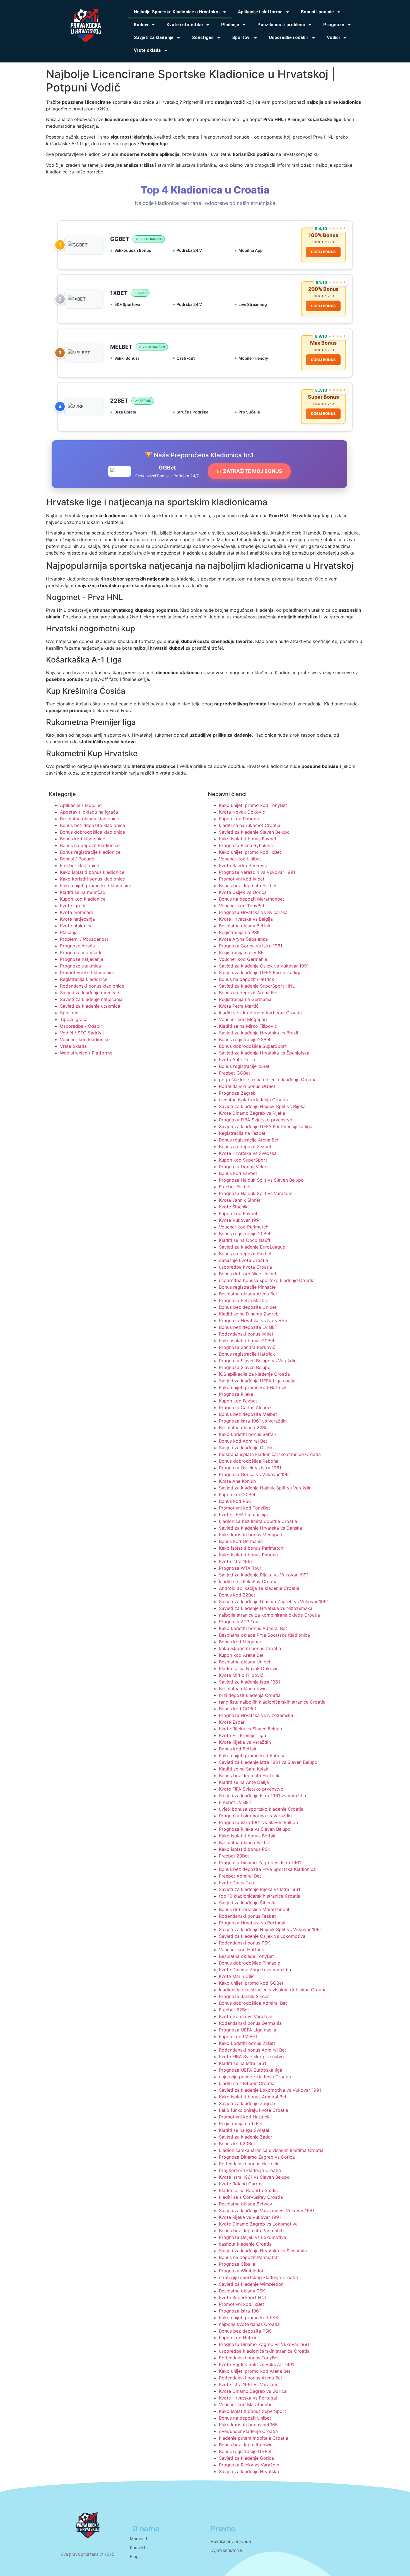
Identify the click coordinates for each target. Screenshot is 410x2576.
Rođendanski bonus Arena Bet (251, 2378)
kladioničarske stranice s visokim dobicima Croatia (273, 1990)
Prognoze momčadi (81, 952)
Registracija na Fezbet (242, 1133)
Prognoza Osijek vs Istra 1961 (250, 1468)
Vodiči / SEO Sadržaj (82, 1033)
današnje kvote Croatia (243, 1260)
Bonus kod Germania (241, 1541)
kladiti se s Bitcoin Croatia (247, 2083)
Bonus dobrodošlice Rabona (249, 1461)
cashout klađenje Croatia (245, 2244)
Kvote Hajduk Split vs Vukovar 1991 (256, 2364)
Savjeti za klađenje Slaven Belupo (254, 832)
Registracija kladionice (84, 979)
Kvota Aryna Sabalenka (243, 939)
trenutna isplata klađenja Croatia (253, 1100)
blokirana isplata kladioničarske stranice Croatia (270, 1454)
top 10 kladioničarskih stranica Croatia (260, 1896)
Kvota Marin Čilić (237, 1976)
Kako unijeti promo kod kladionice (96, 886)
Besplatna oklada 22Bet (244, 1428)
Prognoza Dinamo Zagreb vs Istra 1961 (260, 1863)
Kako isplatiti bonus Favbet (248, 839)
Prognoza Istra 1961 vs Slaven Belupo (259, 1822)
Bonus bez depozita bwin (246, 2445)
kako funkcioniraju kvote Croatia (254, 2110)
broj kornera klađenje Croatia (250, 2170)
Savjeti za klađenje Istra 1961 (249, 1682)
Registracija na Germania (245, 999)
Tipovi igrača (74, 1019)
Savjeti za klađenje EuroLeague (252, 1247)
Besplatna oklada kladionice (90, 819)
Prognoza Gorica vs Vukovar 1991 (255, 1474)
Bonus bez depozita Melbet (248, 1414)
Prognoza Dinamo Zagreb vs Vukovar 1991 (264, 2344)
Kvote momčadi (76, 912)
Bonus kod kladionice (83, 839)
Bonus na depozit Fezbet (245, 1146)
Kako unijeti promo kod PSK (249, 2318)
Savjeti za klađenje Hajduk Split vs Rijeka (262, 1106)
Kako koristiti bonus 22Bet (247, 2043)
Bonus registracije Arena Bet (249, 1140)
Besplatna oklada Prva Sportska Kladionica (264, 1635)
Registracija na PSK (239, 932)
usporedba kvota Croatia (245, 1267)
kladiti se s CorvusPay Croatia (251, 2197)
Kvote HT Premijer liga (243, 1735)
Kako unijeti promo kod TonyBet (253, 805)
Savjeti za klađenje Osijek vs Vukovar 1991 (264, 966)
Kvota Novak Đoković (242, 812)
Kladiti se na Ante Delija (244, 1782)
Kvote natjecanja (77, 919)
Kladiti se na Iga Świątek (245, 2130)
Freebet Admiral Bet (240, 1876)
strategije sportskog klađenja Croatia (258, 2277)
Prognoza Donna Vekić (243, 1167)
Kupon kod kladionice (83, 899)
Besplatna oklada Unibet (245, 1662)
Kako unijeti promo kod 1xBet (250, 852)
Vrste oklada (73, 1046)
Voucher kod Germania (243, 959)
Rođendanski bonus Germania (250, 2023)
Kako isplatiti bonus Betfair (247, 1836)
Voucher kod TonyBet (242, 906)
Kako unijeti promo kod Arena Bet (255, 2371)
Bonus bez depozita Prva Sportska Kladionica (267, 1869)
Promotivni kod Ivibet (242, 879)
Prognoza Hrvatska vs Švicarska (253, 912)
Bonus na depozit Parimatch (249, 2257)
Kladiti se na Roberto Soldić (248, 2190)
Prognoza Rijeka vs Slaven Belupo (255, 1829)
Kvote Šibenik (233, 1207)
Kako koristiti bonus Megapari (251, 1535)
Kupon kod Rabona (239, 819)
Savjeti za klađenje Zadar (246, 2137)
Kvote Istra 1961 (236, 1561)
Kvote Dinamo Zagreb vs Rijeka (252, 1113)
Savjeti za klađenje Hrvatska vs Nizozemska (266, 1608)
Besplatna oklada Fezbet (245, 1842)
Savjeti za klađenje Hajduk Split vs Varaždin (265, 1488)
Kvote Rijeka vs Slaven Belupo (251, 1729)
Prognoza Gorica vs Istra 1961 (251, 946)
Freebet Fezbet (235, 1187)
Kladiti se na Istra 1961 (243, 2063)
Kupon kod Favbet (238, 1213)
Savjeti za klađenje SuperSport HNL (257, 986)
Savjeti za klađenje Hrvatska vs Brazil (259, 1033)
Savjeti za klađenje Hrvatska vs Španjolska (264, 1053)
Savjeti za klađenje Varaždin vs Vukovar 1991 (267, 2210)
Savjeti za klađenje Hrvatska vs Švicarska (263, 2251)
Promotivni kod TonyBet (244, 1508)
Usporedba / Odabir (81, 1026)
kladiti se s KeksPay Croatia (248, 1581)
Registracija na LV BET (243, 952)
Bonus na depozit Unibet (245, 2418)
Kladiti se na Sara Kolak (244, 1769)
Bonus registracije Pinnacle (247, 1287)
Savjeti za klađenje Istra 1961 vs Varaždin (262, 1796)
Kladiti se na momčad (83, 892)
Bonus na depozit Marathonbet (252, 899)
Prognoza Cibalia (237, 2264)
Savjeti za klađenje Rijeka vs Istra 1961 (260, 1889)
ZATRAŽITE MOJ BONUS (252, 471)
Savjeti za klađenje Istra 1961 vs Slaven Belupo (268, 1762)
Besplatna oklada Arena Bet (248, 1294)
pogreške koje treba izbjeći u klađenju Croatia (268, 1080)
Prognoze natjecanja (82, 959)
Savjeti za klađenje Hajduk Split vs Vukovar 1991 (270, 1929)
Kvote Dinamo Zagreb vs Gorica (253, 2391)
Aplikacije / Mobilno (81, 805)
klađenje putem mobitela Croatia (254, 2438)
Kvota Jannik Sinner (240, 1200)
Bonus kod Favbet (238, 1173)
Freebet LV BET (235, 1802)
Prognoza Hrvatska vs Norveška (253, 1320)
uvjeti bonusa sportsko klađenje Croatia (261, 1809)
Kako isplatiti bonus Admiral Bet (253, 2097)
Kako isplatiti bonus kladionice (92, 872)
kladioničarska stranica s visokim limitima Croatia (271, 2150)
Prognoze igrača (77, 946)
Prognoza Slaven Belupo (245, 1367)
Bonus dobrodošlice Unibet (248, 1274)
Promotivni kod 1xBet (242, 2304)
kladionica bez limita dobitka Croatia (258, 1521)
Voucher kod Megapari (243, 1019)
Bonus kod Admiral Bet (243, 1441)
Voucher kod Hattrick (242, 1949)
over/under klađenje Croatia (248, 2431)
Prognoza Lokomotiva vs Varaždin (255, 1816)
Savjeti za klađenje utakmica (90, 1006)
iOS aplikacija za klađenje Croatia (254, 1374)
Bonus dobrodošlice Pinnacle (249, 1963)
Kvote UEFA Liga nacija (243, 1515)
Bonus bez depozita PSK (245, 2331)
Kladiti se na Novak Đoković (249, 1668)
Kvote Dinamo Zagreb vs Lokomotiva (258, 2224)
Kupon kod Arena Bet (241, 1655)
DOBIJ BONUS (323, 252)
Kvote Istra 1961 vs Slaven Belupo (254, 2177)
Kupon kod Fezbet (238, 1401)
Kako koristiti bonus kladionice (92, 879)
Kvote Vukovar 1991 (240, 1220)
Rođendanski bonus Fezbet (247, 1916)
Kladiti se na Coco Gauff (245, 1240)
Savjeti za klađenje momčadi (90, 993)
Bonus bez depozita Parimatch (251, 2231)
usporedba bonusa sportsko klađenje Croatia (267, 1280)
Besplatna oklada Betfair (245, 926)
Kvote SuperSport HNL (243, 2297)
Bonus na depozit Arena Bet (248, 993)
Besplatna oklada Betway (246, 2204)
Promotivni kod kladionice (88, 973)
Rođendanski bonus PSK (244, 1943)
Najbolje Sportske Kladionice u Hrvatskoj (177, 12)
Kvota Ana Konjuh (237, 1481)
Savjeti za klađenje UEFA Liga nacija (257, 1381)
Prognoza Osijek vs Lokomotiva (253, 2237)
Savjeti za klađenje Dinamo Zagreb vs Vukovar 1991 (274, 1602)
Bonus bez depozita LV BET (248, 1327)
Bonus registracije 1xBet (244, 1066)
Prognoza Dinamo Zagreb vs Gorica (257, 2157)
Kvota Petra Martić (239, 1006)
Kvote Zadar (232, 1722)
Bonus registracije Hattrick (247, 1354)
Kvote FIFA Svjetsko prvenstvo (251, 1789)
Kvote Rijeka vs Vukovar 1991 (250, 2217)
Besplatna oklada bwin (243, 1689)
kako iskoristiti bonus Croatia (250, 1648)
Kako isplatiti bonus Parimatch (251, 1548)
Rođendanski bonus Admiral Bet (253, 2050)
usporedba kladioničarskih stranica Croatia (264, 2351)
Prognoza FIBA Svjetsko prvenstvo (256, 1120)
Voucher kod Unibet (240, 859)
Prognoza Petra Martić (243, 1300)
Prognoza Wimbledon (242, 2271)
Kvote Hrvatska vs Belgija (246, 919)
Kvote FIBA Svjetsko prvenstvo (251, 2057)
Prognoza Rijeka (236, 1394)
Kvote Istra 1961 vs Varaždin (249, 2384)
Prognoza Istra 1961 (240, 2311)
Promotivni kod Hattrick (244, 2117)
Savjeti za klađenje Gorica (246, 2458)
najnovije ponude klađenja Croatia (255, 2077)
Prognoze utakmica (80, 966)
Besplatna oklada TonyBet (246, 1956)
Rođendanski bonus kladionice (92, 986)
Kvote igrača (73, 906)
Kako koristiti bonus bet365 (248, 2425)
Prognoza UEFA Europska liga (251, 2070)
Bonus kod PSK (235, 1501)
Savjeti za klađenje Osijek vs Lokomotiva (262, 1936)
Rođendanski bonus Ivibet (246, 1334)
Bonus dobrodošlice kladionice (92, 832)
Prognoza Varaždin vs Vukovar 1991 (257, 872)
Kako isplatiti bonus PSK (245, 1849)
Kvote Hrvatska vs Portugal (248, 2398)
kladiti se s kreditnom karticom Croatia (260, 1013)
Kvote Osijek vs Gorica (243, 892)
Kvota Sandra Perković (243, 865)
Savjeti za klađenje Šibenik (247, 1903)
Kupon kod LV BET (238, 2036)
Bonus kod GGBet (238, 1709)
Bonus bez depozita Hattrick (249, 1776)
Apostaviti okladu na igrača (89, 812)
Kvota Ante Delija (237, 1060)
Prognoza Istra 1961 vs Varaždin (253, 1421)
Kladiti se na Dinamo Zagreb (249, 1314)
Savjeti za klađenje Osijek (246, 1448)
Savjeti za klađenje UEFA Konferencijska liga (266, 1126)
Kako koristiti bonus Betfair (248, 1434)
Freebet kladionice (79, 865)
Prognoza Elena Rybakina (246, 845)
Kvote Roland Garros (241, 2184)
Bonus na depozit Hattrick (247, 979)
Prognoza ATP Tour (239, 1622)
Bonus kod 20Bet (237, 2144)
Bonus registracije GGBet (245, 2451)
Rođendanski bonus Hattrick (249, 2164)
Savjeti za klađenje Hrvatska (249, 2471)
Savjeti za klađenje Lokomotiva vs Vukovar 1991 (270, 2090)
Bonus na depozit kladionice (90, 845)
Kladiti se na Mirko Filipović (248, 1026)
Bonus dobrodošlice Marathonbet (254, 1909)
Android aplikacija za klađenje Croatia (259, 1588)
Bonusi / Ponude (77, 859)
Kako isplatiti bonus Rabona (248, 1555)
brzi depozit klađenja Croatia (250, 1695)
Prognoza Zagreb (237, 1093)
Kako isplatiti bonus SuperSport (253, 2411)
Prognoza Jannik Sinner (244, 1996)
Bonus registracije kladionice (90, 852)
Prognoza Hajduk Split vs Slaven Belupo (261, 1180)
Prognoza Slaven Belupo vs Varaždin (258, 1361)
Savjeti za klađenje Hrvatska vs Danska (261, 1528)
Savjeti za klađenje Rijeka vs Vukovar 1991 (264, 1575)
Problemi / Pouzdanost (84, 939)
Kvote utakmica (76, 926)
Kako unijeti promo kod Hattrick (253, 1387)
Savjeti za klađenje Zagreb (247, 2103)
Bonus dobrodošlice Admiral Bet (253, 2003)
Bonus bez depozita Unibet (248, 1307)
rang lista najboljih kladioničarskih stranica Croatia (272, 1702)
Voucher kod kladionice (85, 1039)
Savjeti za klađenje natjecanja (91, 999)
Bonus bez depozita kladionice (92, 825)
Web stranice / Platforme (86, 1053)
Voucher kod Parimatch (244, 1227)
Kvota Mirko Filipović (241, 1675)
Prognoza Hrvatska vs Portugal (252, 1923)
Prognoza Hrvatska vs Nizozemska (256, 1715)
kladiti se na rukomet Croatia (250, 825)
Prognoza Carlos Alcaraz (245, 1407)
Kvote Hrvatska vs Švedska (248, 1153)
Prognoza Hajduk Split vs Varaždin (256, 1193)
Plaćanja (69, 932)
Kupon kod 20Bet (237, 1494)
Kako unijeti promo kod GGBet (251, 1983)
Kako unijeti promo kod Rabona (252, 1755)
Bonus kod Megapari (241, 1642)
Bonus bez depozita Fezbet (248, 886)
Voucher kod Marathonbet (247, 2405)
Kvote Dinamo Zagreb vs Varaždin (255, 1970)
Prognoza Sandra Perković (247, 1347)
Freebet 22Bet (234, 2010)
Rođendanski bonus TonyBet (249, 2358)
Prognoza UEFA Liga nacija (248, 2030)
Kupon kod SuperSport (243, 1160)
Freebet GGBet (235, 1073)
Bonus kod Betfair (238, 1749)
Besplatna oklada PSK (242, 2291)
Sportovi (69, 1013)
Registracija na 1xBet (241, 2123)
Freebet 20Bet (234, 1856)
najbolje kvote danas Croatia (249, 2324)
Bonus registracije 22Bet (245, 1039)
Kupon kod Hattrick (239, 2338)
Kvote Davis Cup (237, 1883)
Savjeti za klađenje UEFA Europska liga (260, 973)
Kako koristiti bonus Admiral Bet (253, 1628)
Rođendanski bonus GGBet (247, 1086)
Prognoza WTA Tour (240, 1568)
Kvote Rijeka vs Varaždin (245, 1742)
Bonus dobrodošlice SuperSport (253, 1046)
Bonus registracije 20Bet (245, 1233)
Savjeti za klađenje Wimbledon (251, 2284)
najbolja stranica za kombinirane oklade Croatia (269, 1615)
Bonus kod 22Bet (237, 1595)
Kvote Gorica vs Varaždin (246, 2016)
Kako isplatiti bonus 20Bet (247, 1341)
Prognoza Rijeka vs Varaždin (249, 2465)
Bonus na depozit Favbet (245, 1254)
